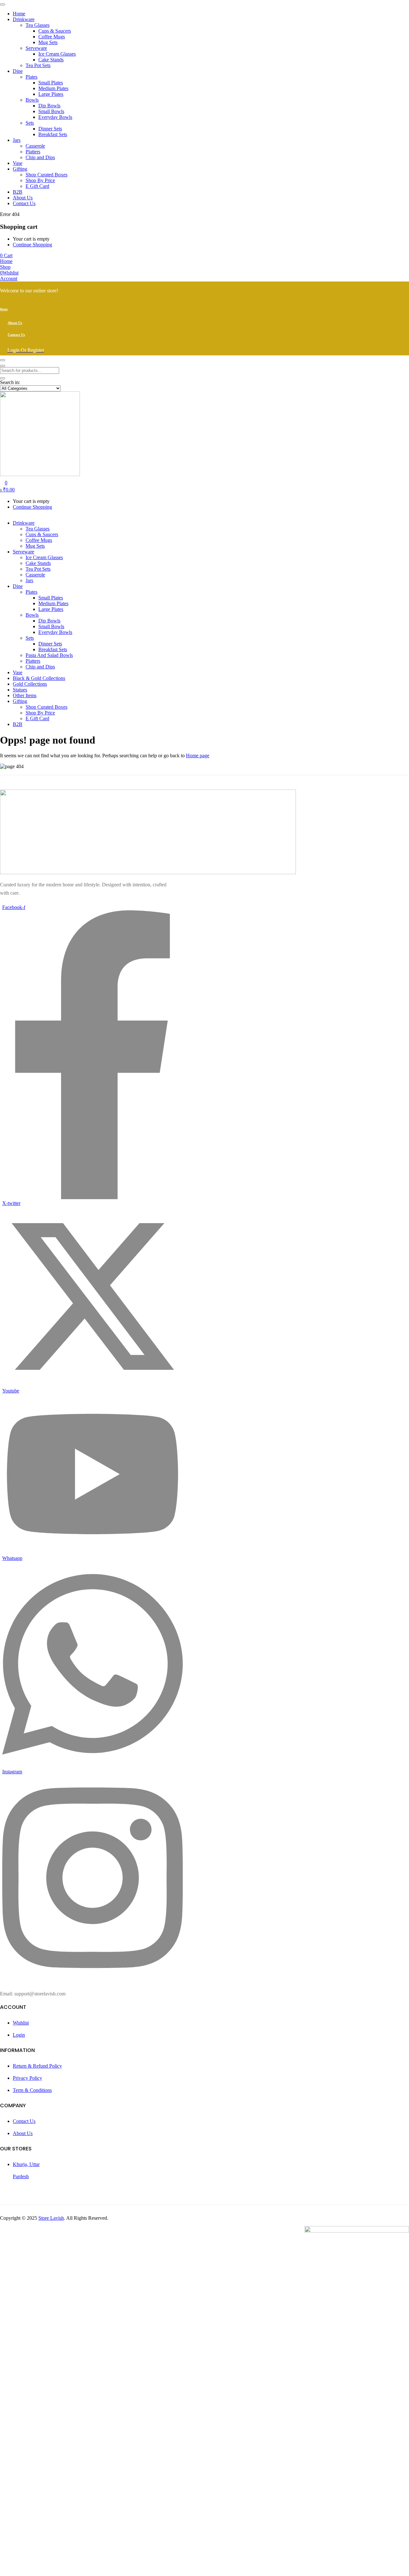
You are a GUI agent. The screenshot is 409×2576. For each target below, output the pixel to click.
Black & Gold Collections (39, 678)
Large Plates (51, 94)
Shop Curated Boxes (46, 175)
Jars (17, 140)
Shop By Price (40, 180)
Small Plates (51, 83)
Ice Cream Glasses (57, 54)
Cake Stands (51, 60)
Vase (18, 163)
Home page (198, 756)
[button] (6, 255)
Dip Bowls (49, 106)
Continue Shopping (32, 245)
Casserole (35, 146)
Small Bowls (51, 111)
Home (19, 14)
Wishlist (21, 2023)
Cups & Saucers (55, 31)
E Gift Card (37, 186)
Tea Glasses (38, 25)
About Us (23, 198)
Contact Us (24, 203)
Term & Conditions (32, 2090)
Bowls (32, 100)
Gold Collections (30, 684)
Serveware (36, 48)
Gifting (20, 169)
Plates (31, 77)
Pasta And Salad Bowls (49, 655)
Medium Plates (53, 88)
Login (19, 2035)
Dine (18, 71)
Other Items (25, 695)
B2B (18, 192)
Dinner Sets (50, 129)
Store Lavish (51, 2218)
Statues (20, 690)
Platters (33, 152)
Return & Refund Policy (37, 2066)
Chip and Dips (40, 157)
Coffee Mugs (52, 37)
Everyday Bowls (55, 117)
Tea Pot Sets (38, 65)
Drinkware (24, 19)
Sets (30, 123)
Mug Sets (48, 42)
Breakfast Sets (53, 134)
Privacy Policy (27, 2078)
